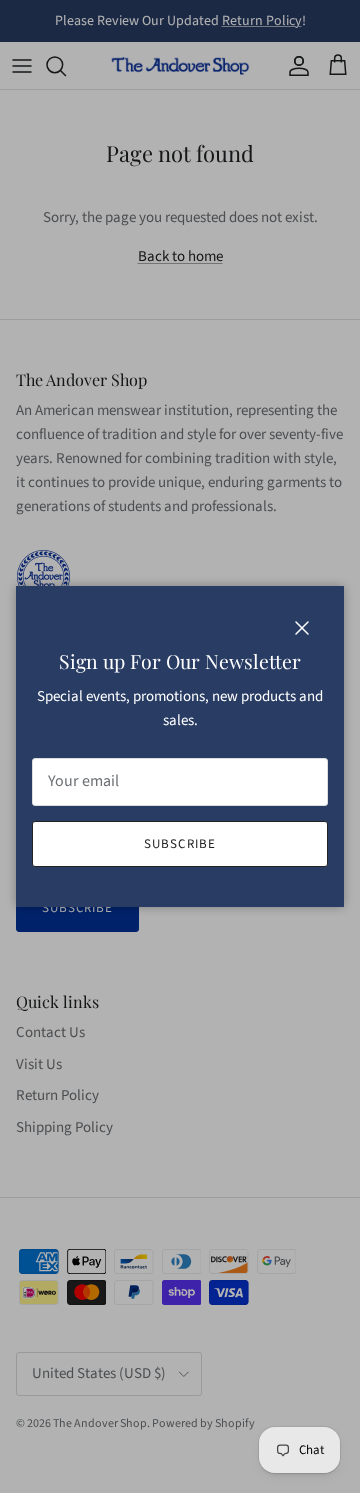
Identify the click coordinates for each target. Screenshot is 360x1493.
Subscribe (179, 844)
